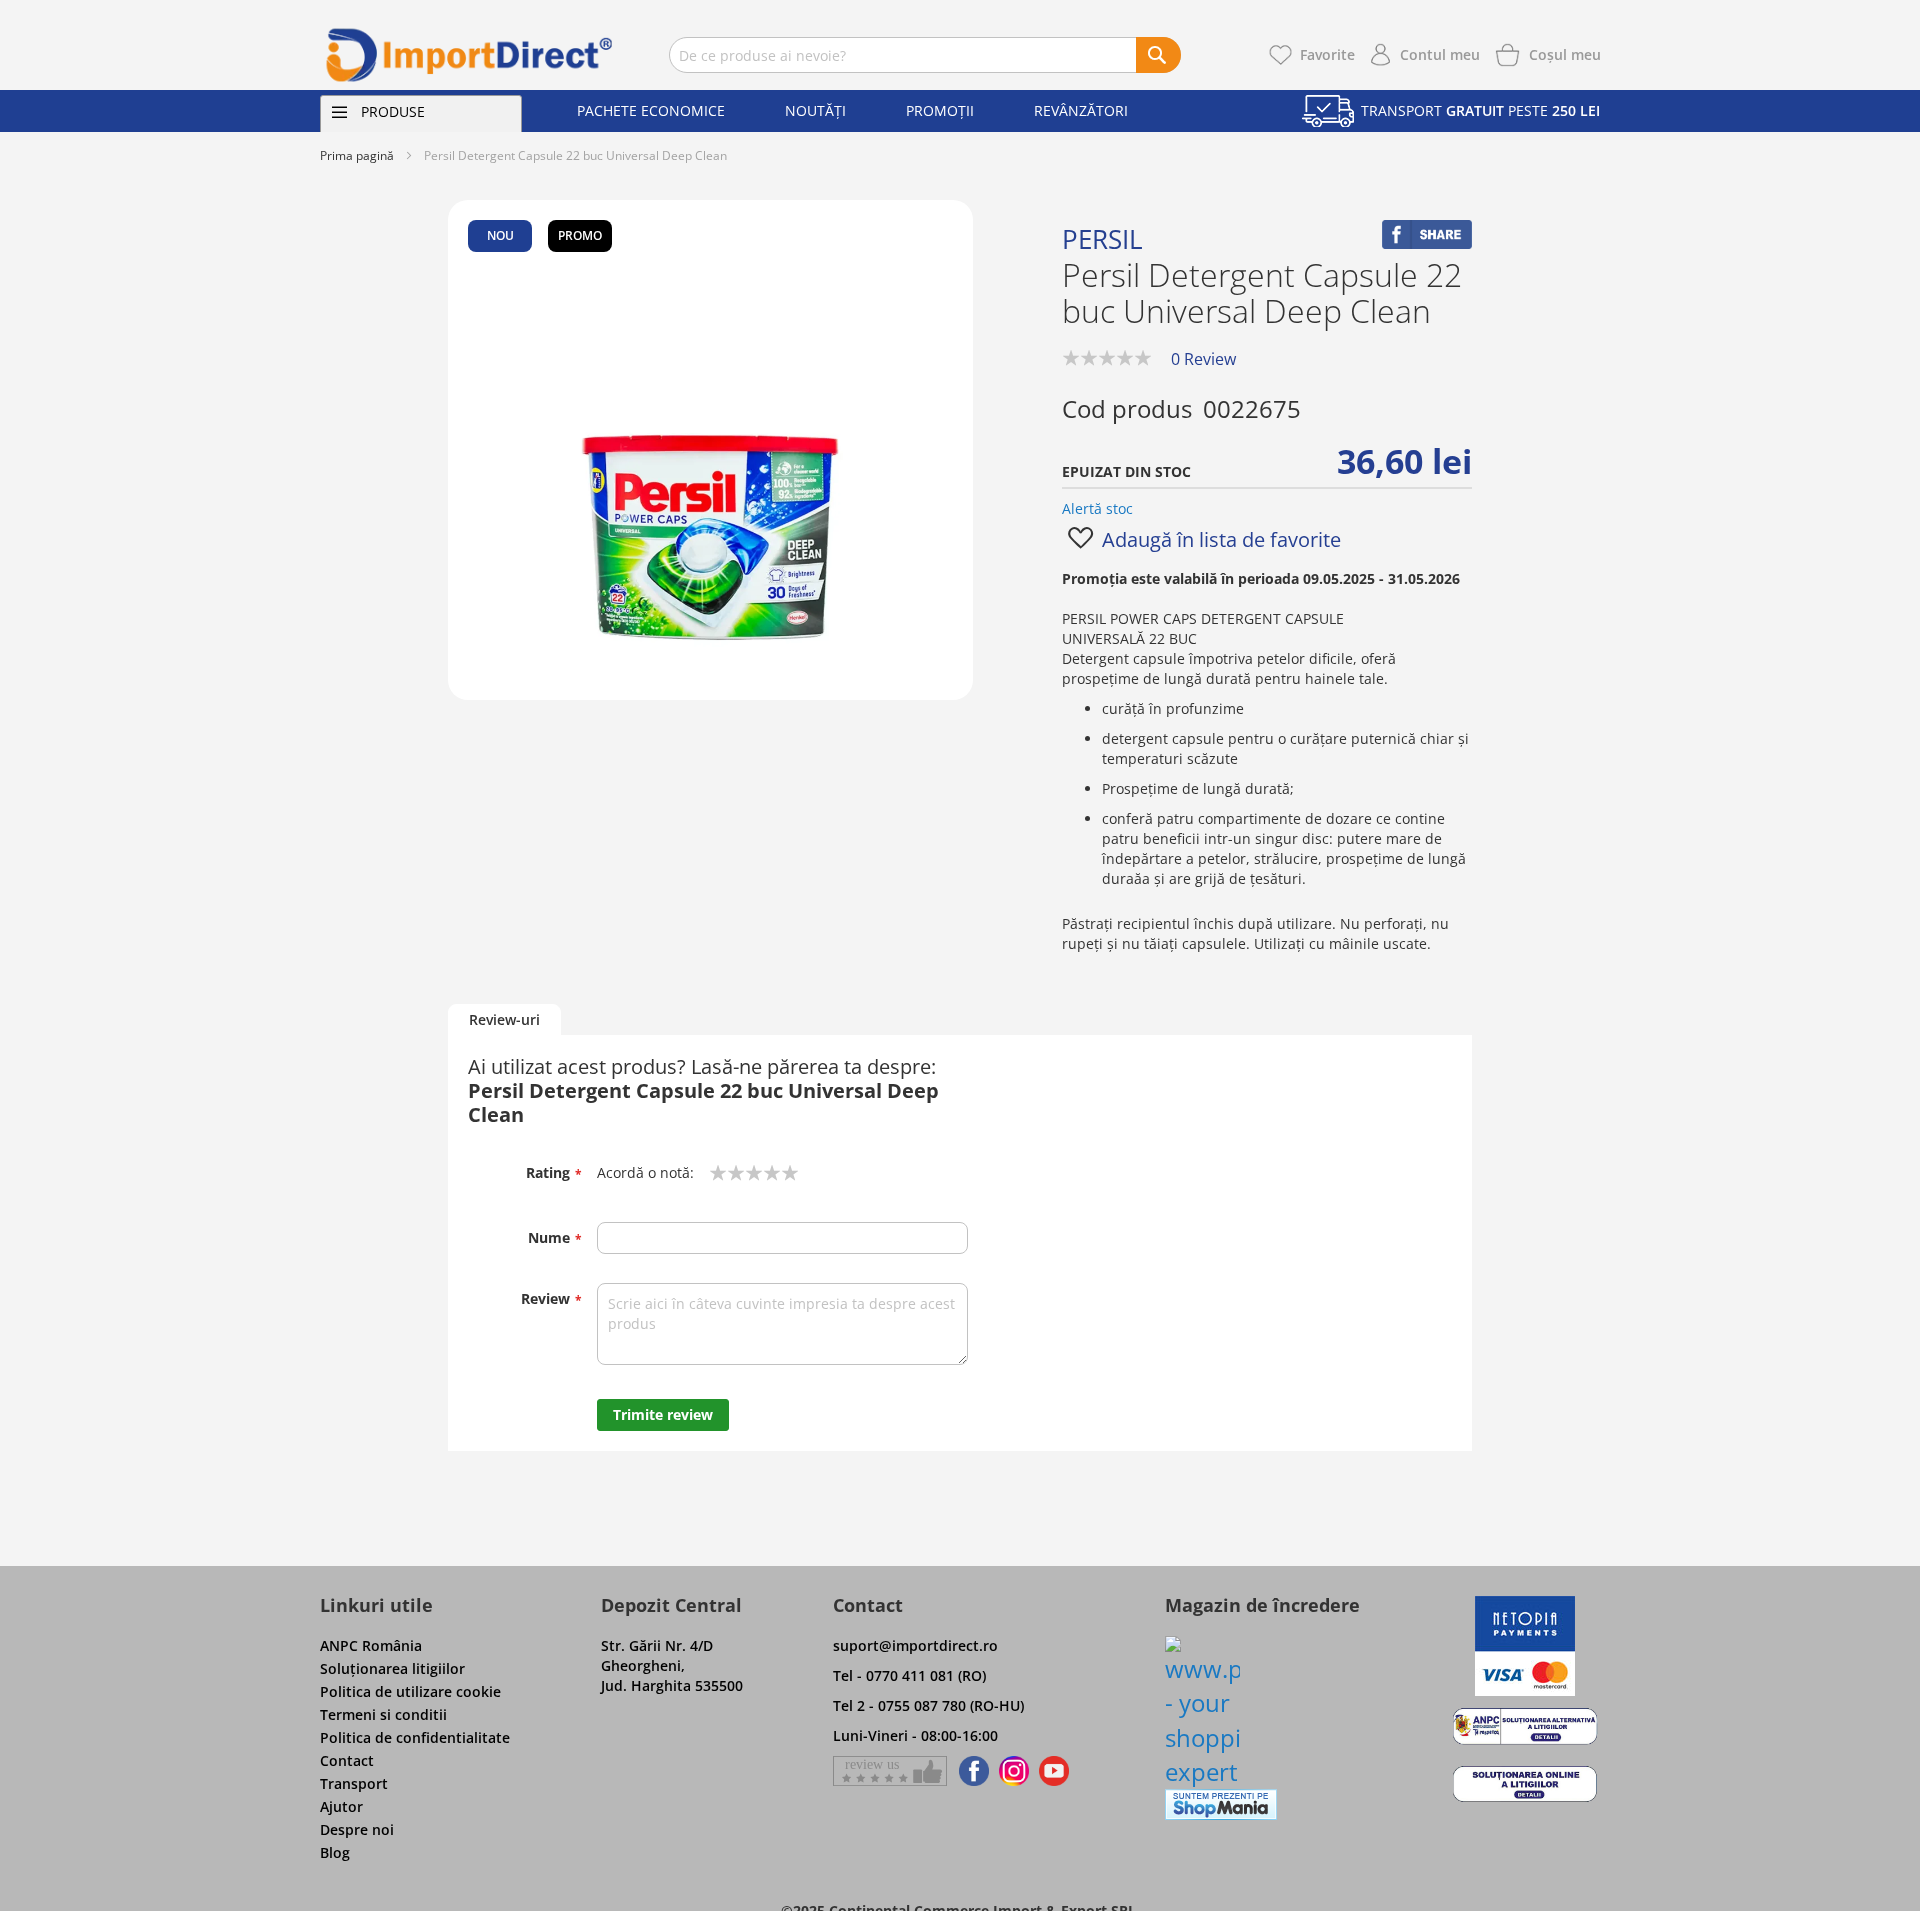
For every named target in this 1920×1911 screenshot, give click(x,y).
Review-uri (504, 1019)
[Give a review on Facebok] (890, 1771)
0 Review (1203, 359)
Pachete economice (651, 110)
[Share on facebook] (1427, 243)
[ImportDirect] (470, 55)
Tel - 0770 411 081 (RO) (909, 1675)
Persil (1102, 239)
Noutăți (815, 110)
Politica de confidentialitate (415, 1737)
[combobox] (925, 55)
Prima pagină (357, 155)
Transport (354, 1783)
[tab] (504, 1020)
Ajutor (341, 1806)
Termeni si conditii (383, 1714)
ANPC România (371, 1645)
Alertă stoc (1097, 508)
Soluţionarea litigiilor (392, 1668)
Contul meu (1440, 54)
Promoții (940, 110)
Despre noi (357, 1829)
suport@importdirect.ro (915, 1645)
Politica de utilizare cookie (410, 1691)
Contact (347, 1760)
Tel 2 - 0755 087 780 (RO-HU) (928, 1705)
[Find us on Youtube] (1054, 1771)
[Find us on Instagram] (1014, 1771)
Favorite (1327, 54)
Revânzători (1081, 110)
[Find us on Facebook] (970, 1771)
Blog (335, 1852)
